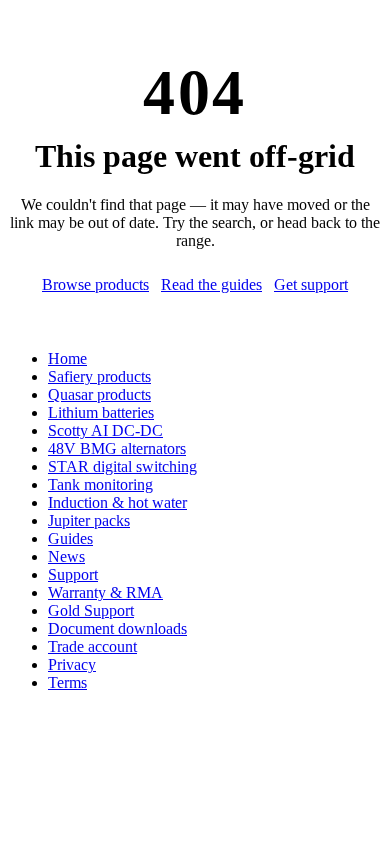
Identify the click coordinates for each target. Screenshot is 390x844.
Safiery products (99, 376)
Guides (70, 538)
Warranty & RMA (105, 592)
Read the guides (211, 284)
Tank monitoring (100, 484)
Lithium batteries (101, 412)
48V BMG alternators (117, 448)
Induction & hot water (117, 502)
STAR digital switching (122, 466)
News (66, 556)
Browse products (95, 284)
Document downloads (117, 628)
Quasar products (99, 394)
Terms (67, 682)
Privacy (72, 664)
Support (73, 574)
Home (67, 358)
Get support (311, 284)
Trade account (92, 646)
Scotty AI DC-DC (105, 430)
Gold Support (91, 610)
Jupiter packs (89, 520)
